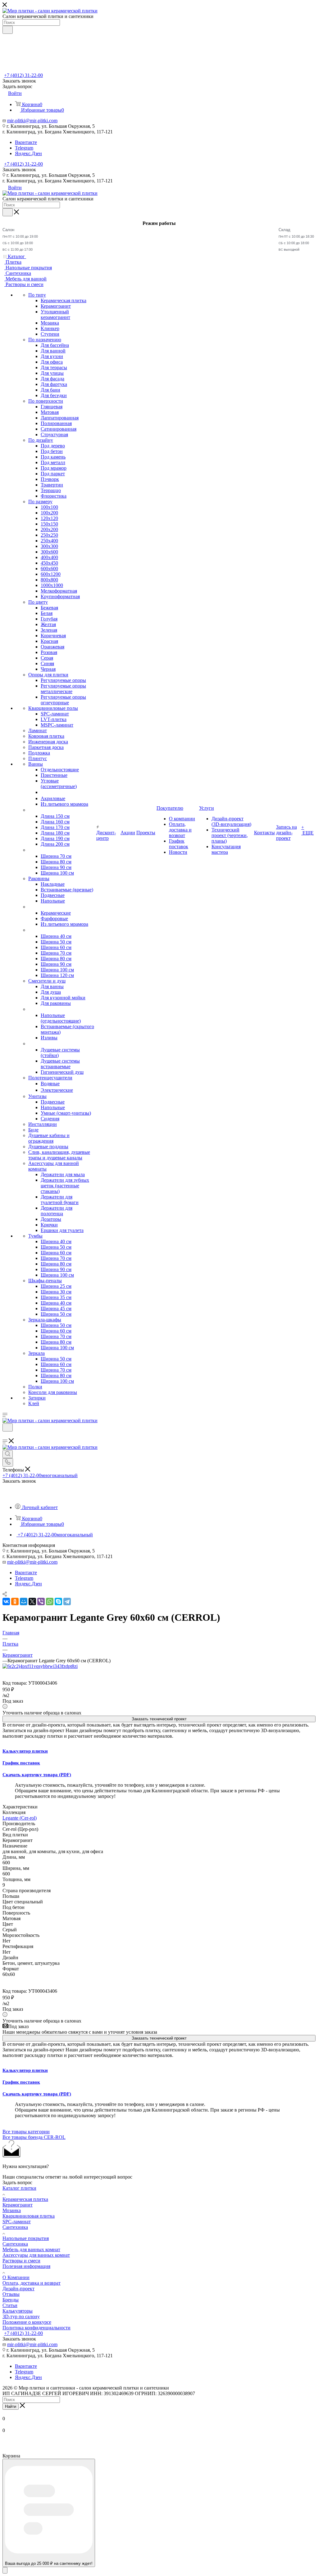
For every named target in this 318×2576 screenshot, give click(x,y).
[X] (32, 1602)
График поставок (21, 1763)
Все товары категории (26, 2132)
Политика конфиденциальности (36, 2328)
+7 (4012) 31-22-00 (23, 75)
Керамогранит (18, 2205)
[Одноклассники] (15, 1602)
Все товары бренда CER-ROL (34, 2137)
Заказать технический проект (159, 1719)
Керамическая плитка (25, 2199)
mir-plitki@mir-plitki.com (32, 121)
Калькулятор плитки (25, 1751)
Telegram (24, 148)
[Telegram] (67, 1602)
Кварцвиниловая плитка (29, 2216)
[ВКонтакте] (6, 1602)
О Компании (16, 2277)
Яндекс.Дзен (28, 153)
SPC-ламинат (17, 2222)
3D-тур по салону (21, 2316)
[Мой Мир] (24, 1602)
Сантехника (15, 2227)
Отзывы (11, 2294)
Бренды (11, 2300)
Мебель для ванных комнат (31, 2249)
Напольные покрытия (26, 2238)
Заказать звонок (19, 170)
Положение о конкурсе (27, 2322)
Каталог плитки (19, 2188)
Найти (11, 2406)
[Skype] (58, 1602)
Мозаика (12, 2210)
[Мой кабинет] (5, 1435)
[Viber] (41, 1602)
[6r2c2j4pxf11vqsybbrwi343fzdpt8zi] (40, 1666)
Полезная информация (26, 2266)
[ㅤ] (29, 810)
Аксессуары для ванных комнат (36, 2255)
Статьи (10, 2305)
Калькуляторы (18, 2311)
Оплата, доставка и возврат (32, 2283)
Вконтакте (26, 142)
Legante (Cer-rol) (20, 1818)
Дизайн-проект (18, 2289)
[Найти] (8, 30)
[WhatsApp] (50, 1602)
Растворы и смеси (21, 2261)
